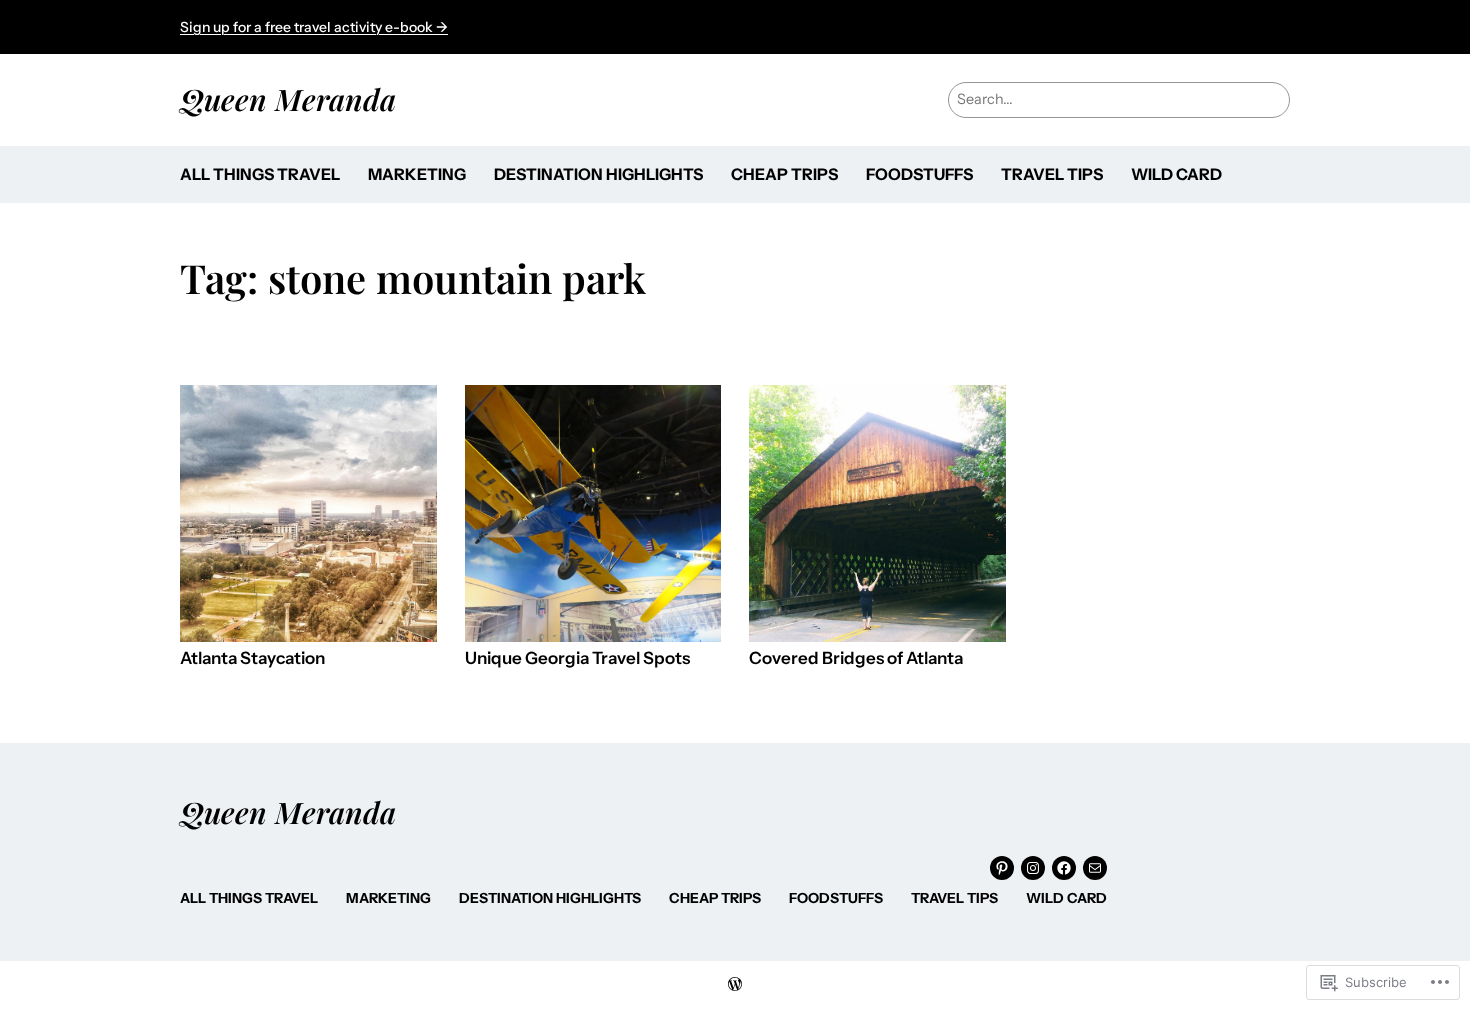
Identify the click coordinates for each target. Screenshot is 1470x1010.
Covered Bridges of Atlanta (856, 658)
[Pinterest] (1002, 868)
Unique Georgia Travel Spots (577, 658)
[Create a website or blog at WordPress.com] (735, 985)
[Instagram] (1033, 868)
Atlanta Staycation (252, 658)
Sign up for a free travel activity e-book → (314, 27)
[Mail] (1095, 868)
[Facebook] (1064, 868)
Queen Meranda (288, 98)
